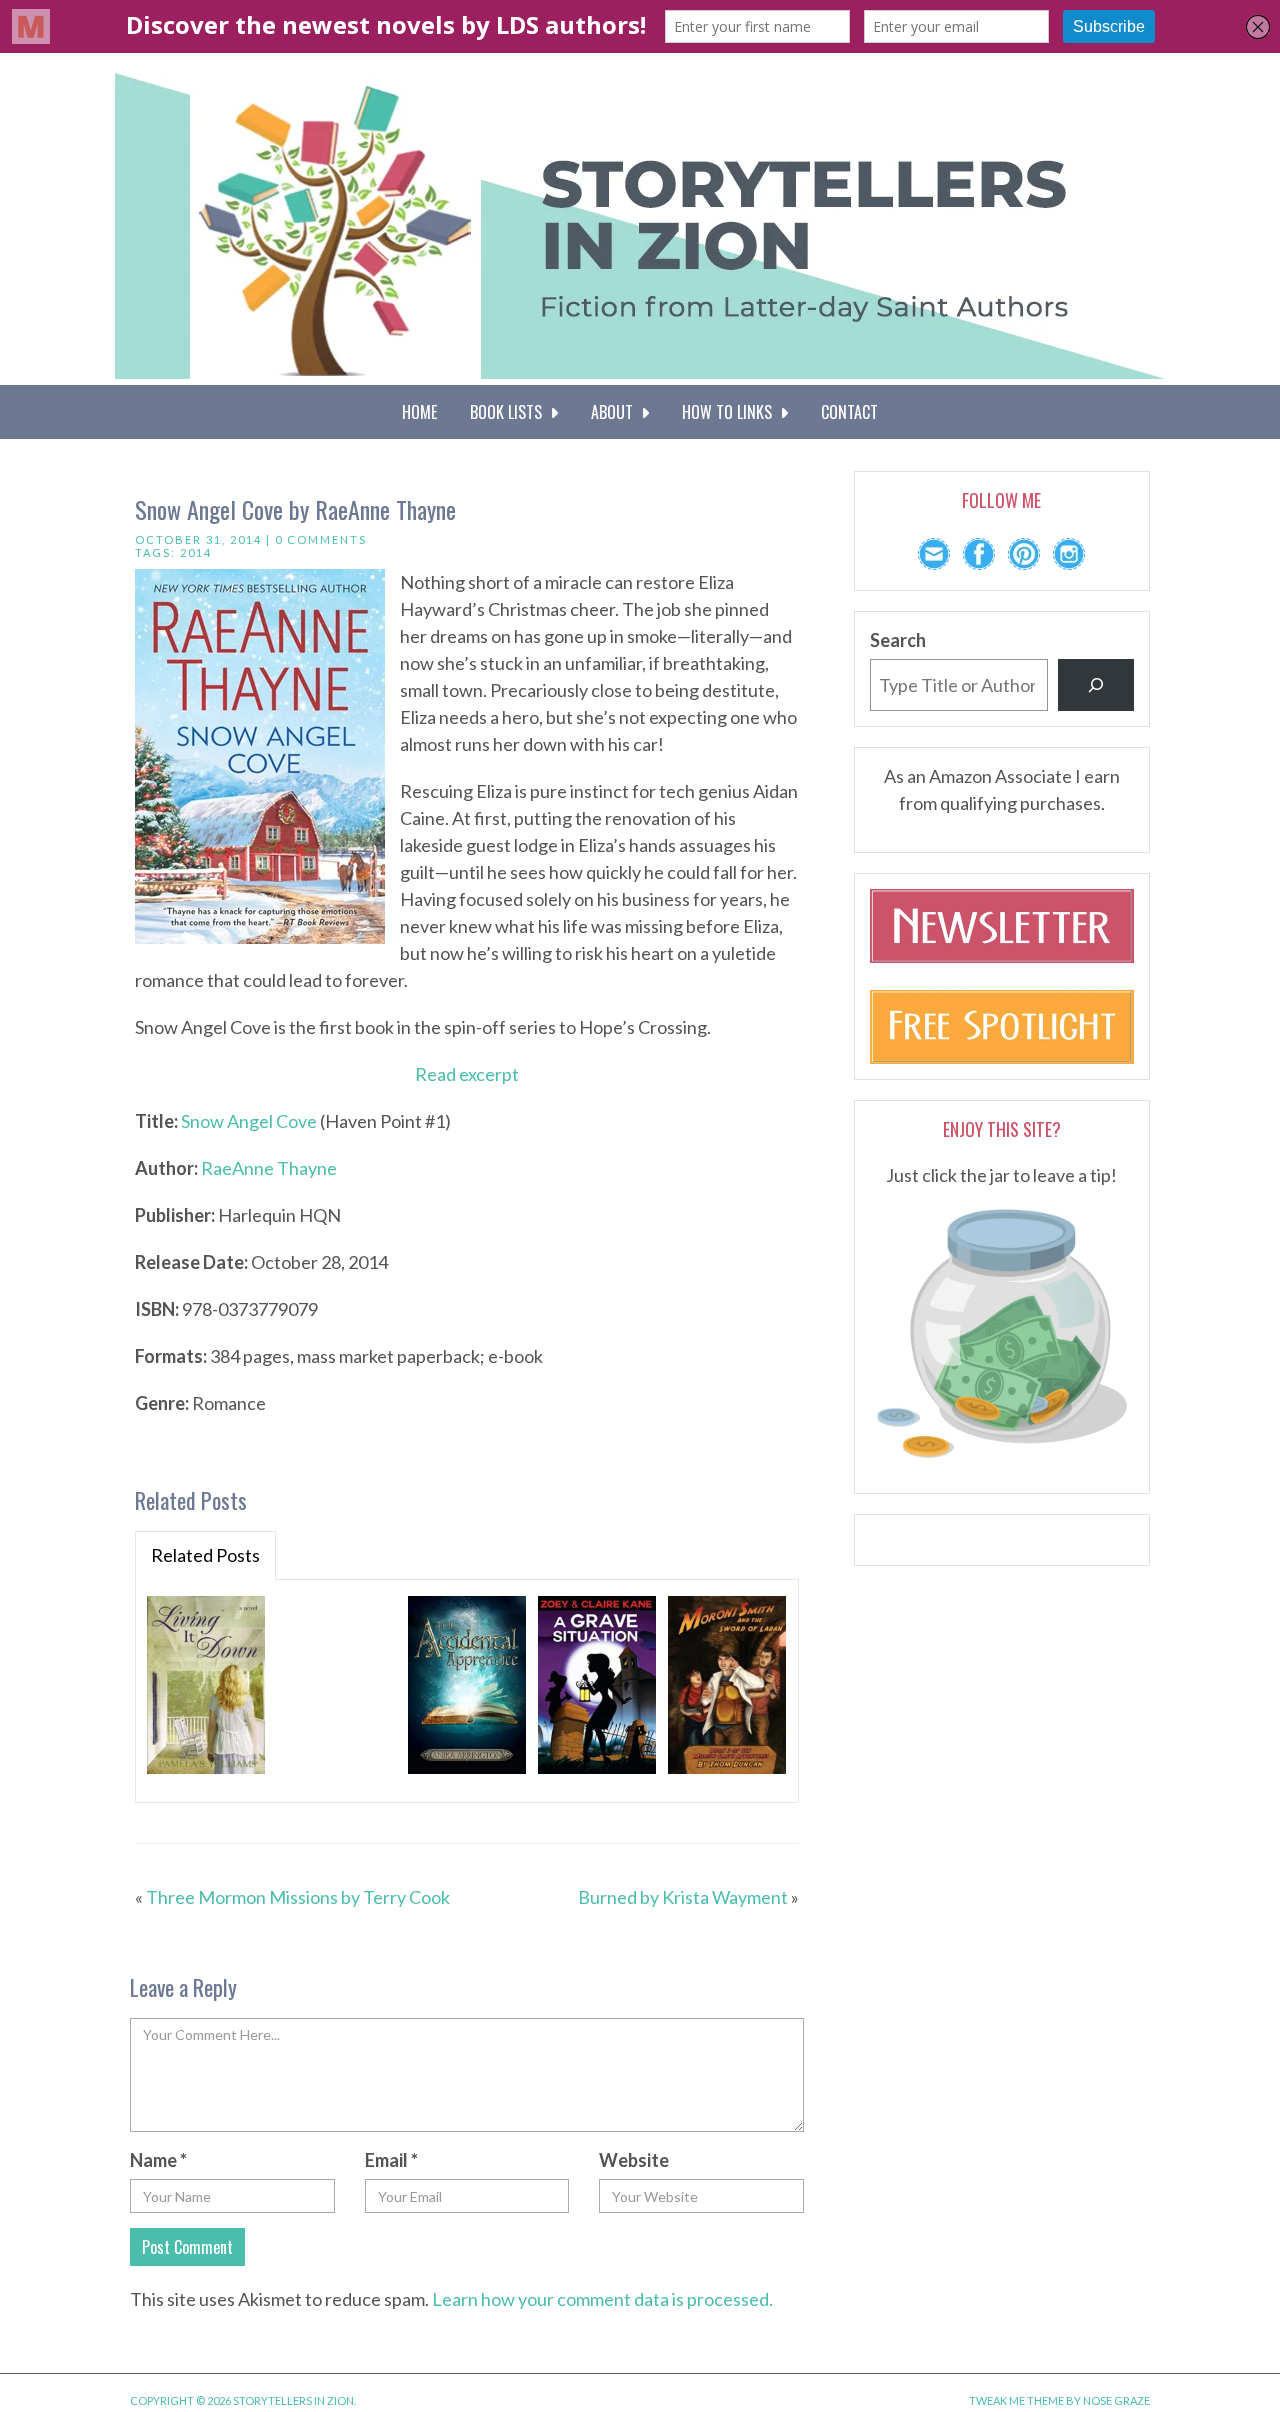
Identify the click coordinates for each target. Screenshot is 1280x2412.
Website (634, 2160)
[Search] (1096, 685)
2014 (196, 552)
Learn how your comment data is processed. (602, 2299)
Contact (849, 412)
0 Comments (321, 539)
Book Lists (510, 412)
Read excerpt (467, 1074)
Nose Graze (1116, 2400)
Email (391, 2160)
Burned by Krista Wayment (683, 1897)
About (616, 412)
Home (419, 412)
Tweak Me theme (1016, 2400)
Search (898, 640)
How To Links (731, 412)
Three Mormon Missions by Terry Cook (298, 1897)
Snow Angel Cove (249, 1121)
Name (158, 2160)
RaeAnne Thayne (269, 1168)
